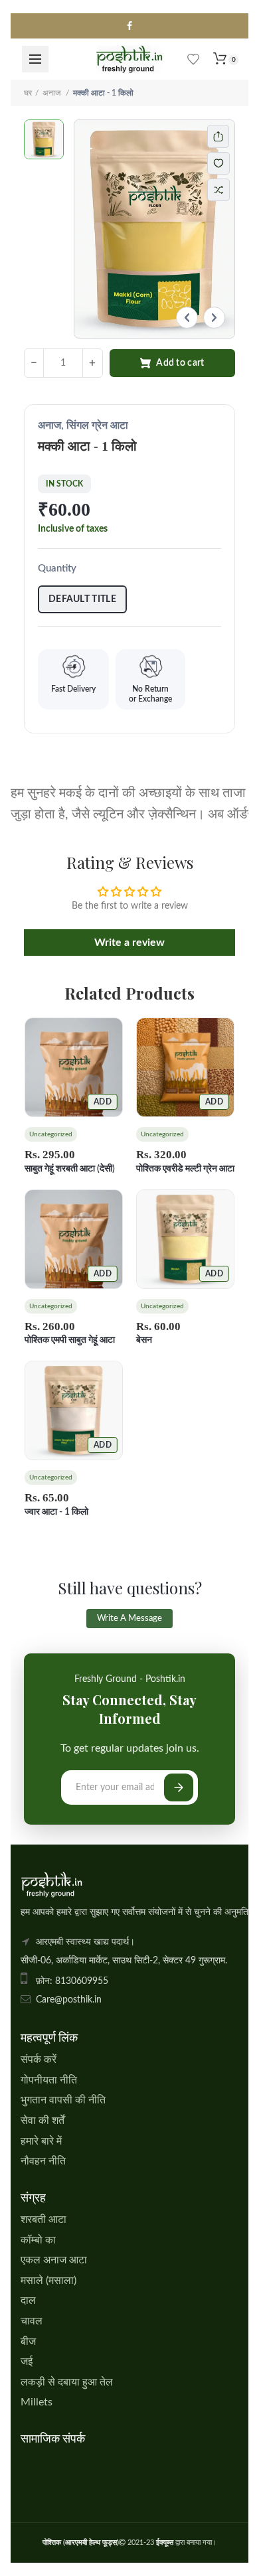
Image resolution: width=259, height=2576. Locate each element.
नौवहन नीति (43, 2161)
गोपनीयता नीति (49, 2080)
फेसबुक (129, 26)
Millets (37, 2402)
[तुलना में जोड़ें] (218, 190)
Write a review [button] (129, 943)
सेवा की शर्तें (43, 2121)
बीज (28, 2342)
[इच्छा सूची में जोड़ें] (225, 163)
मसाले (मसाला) (48, 2281)
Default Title (82, 599)
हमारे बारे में (41, 2141)
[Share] (218, 136)
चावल (32, 2321)
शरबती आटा (43, 2220)
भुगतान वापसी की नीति (63, 2100)
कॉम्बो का (38, 2240)
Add (103, 1102)
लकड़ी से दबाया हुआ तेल (67, 2382)
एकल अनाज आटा (54, 2260)
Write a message (129, 1619)
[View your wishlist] (193, 59)
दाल (28, 2301)
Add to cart (180, 363)
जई (27, 2362)
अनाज (52, 93)
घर (28, 93)
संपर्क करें (39, 2060)
